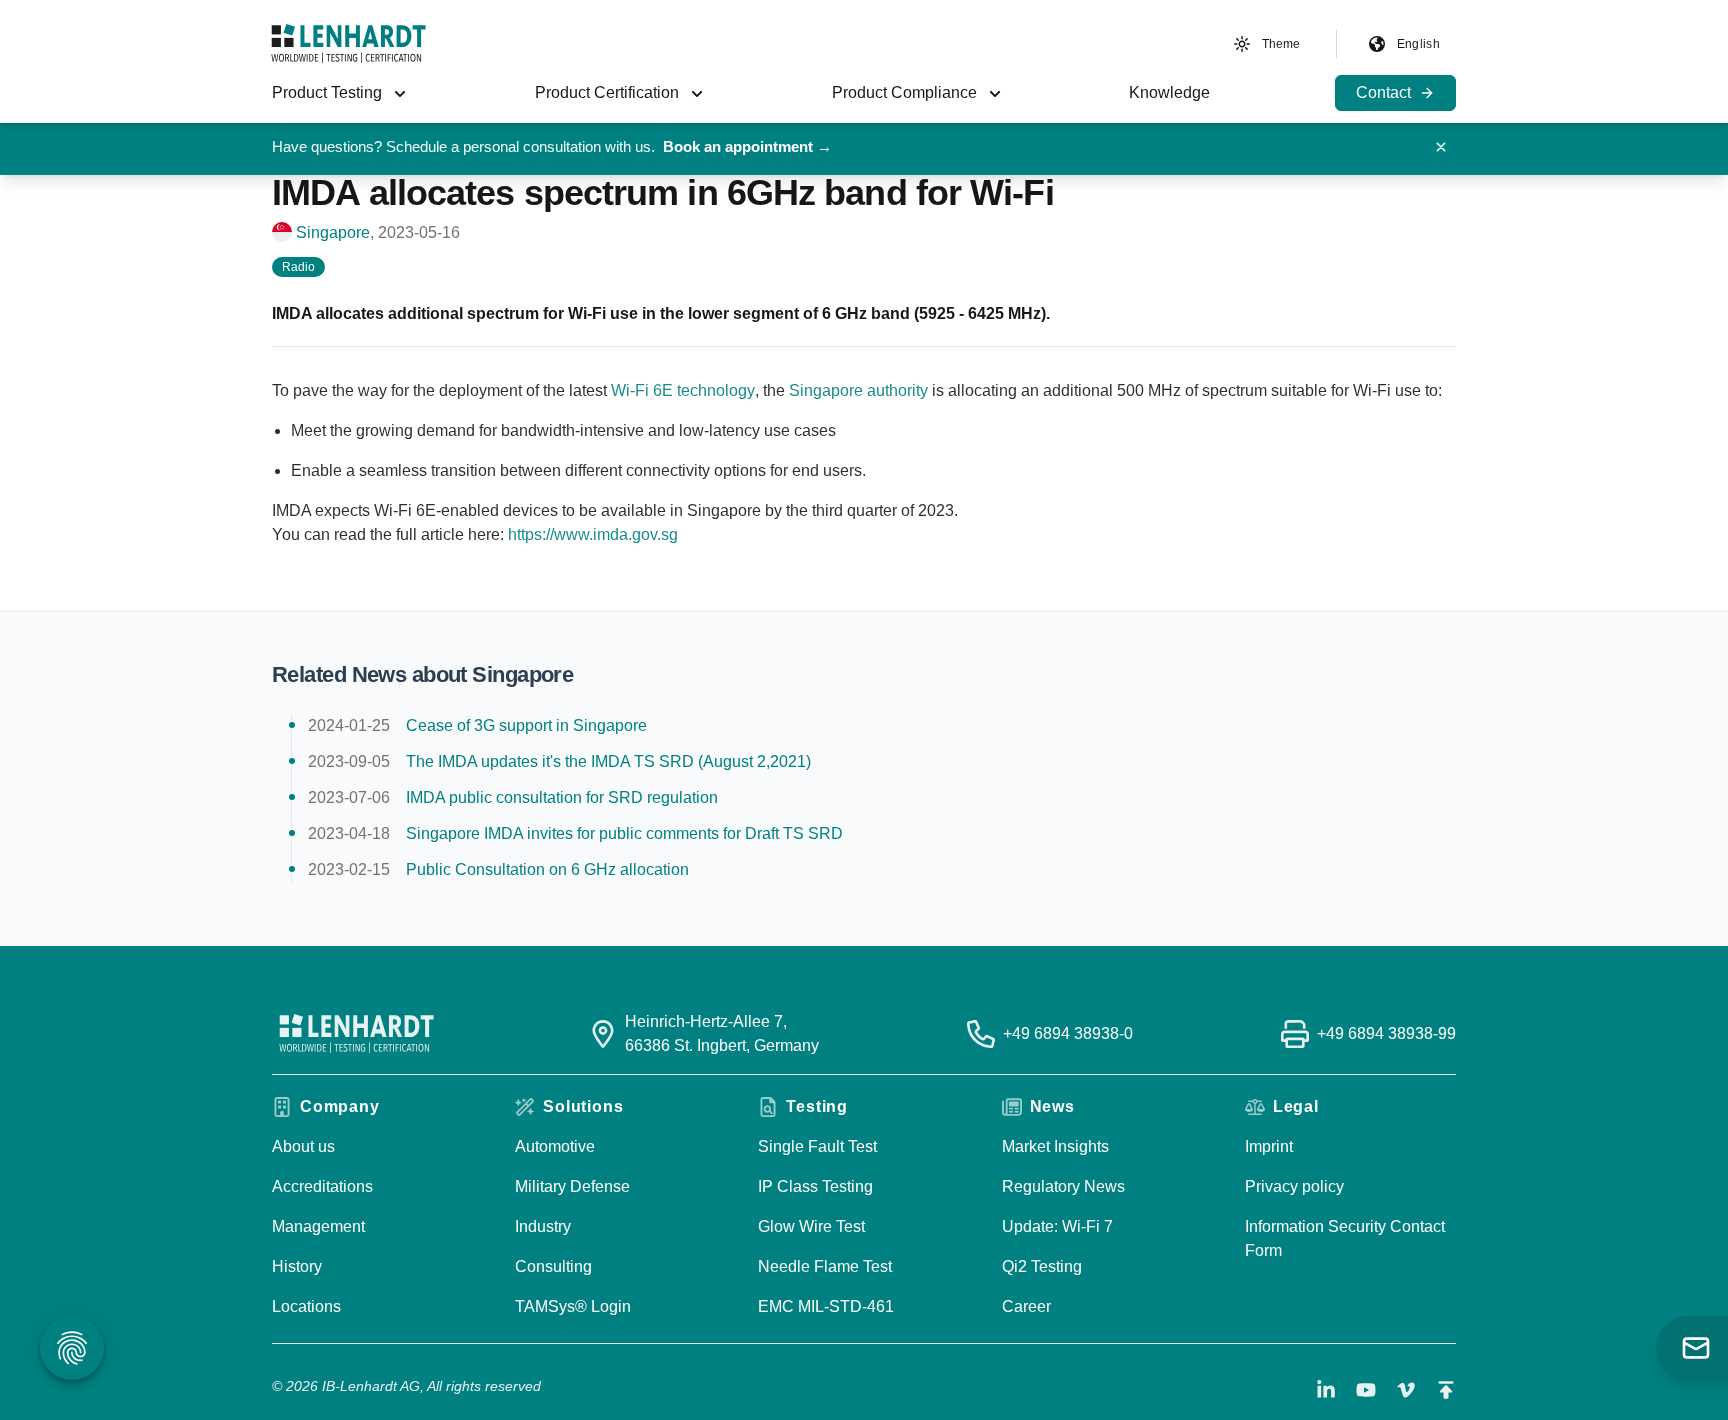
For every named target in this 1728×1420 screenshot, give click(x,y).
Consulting (553, 1266)
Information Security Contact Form (1345, 1238)
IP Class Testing (815, 1186)
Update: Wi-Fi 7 (1057, 1226)
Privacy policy (1294, 1186)
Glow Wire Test (811, 1226)
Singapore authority (858, 390)
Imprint (1269, 1146)
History (297, 1266)
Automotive (555, 1146)
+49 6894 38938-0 (1068, 1033)
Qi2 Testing (1042, 1266)
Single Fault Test (817, 1146)
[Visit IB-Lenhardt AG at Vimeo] (1406, 1390)
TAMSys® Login (573, 1306)
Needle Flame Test (825, 1266)
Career (1026, 1306)
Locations (306, 1306)
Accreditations (322, 1186)
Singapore (333, 232)
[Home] (348, 43)
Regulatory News (1063, 1186)
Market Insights (1055, 1146)
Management (318, 1226)
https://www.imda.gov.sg (593, 534)
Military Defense (572, 1186)
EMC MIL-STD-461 (826, 1306)
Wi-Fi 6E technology (683, 390)
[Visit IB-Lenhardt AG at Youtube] (1366, 1390)
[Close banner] (1441, 147)
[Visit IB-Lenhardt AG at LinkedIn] (1326, 1390)
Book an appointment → (747, 146)
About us (303, 1146)
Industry (543, 1226)
